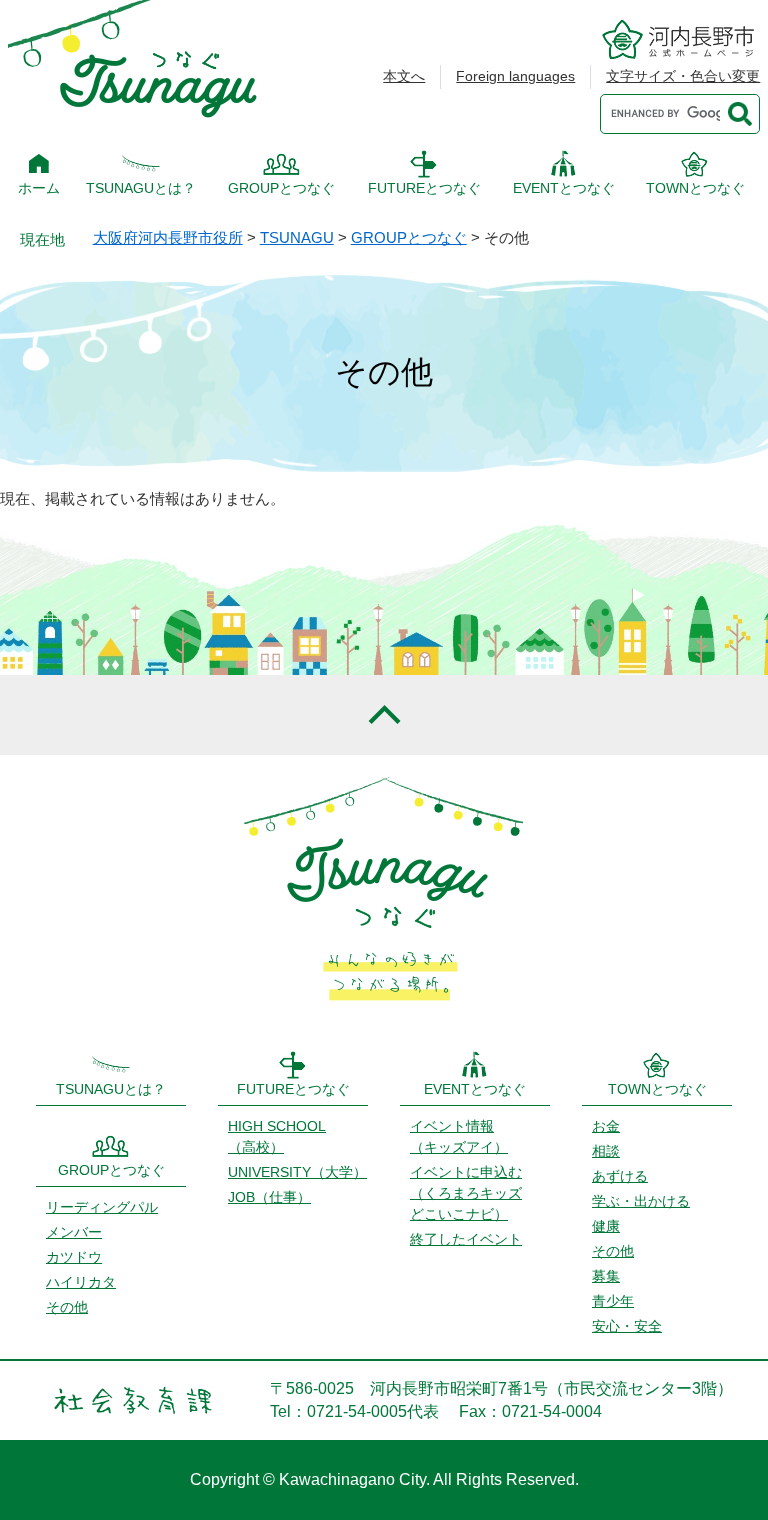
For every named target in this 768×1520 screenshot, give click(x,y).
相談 (606, 1151)
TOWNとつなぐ (695, 188)
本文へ (404, 76)
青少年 (613, 1301)
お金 (606, 1126)
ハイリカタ (81, 1282)
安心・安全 (627, 1326)
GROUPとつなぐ (281, 188)
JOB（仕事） (269, 1197)
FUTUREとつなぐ (424, 188)
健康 (606, 1226)
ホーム (39, 188)
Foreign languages (515, 76)
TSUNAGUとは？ (141, 188)
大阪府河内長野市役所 (168, 237)
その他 (67, 1307)
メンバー (74, 1232)
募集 (606, 1276)
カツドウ (74, 1257)
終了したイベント (466, 1239)
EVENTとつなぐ (564, 188)
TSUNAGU (297, 237)
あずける (620, 1176)
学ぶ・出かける (641, 1201)
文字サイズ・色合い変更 (683, 76)
